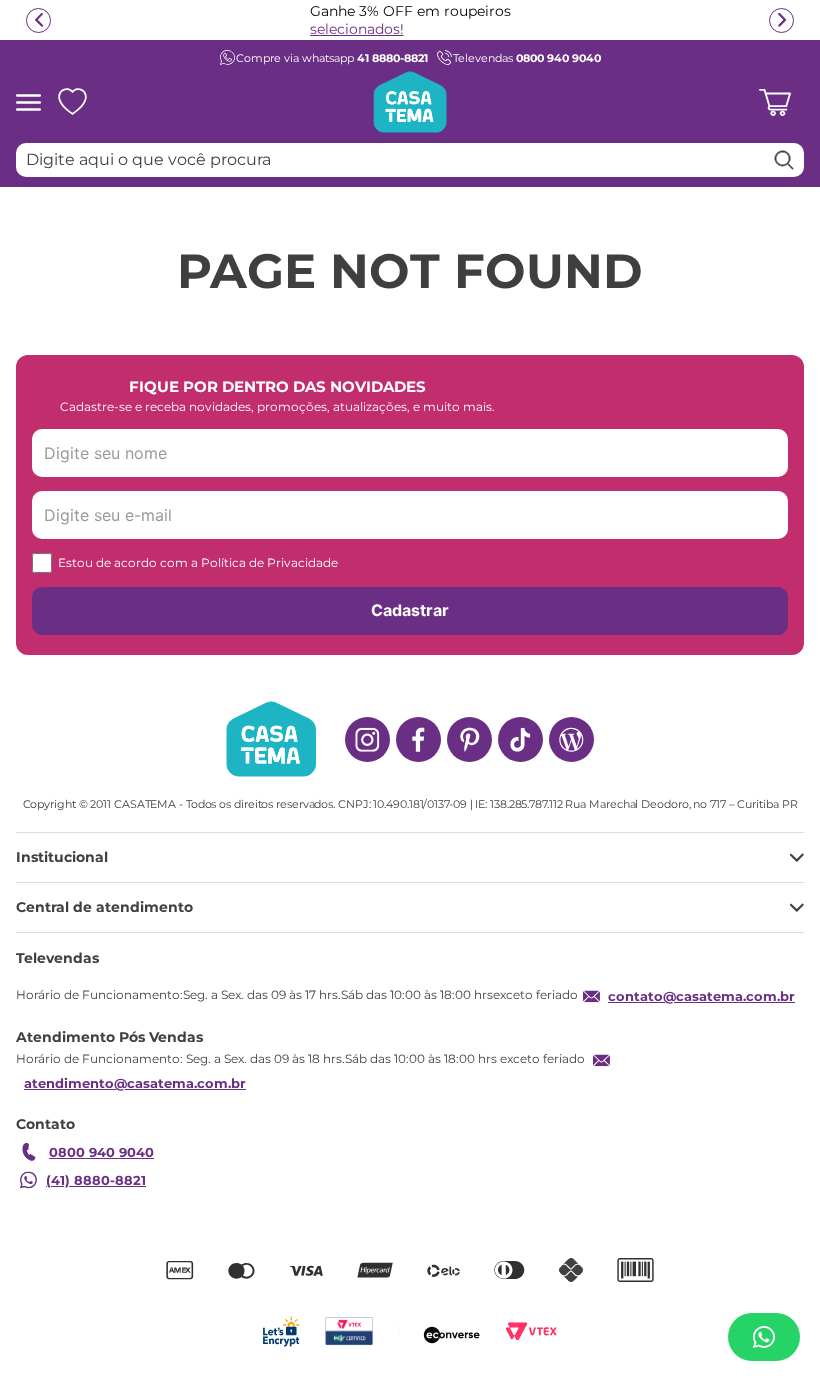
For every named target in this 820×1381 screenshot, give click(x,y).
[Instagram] (367, 739)
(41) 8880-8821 (96, 1180)
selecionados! (357, 29)
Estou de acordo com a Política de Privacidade (198, 562)
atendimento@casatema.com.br (135, 1083)
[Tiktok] (520, 739)
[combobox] (410, 160)
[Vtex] (531, 1331)
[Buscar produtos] (784, 160)
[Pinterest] (469, 739)
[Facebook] (418, 739)
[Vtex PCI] (348, 1331)
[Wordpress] (571, 739)
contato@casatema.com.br (701, 996)
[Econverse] (452, 1331)
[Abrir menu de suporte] (764, 1337)
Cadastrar (410, 610)
